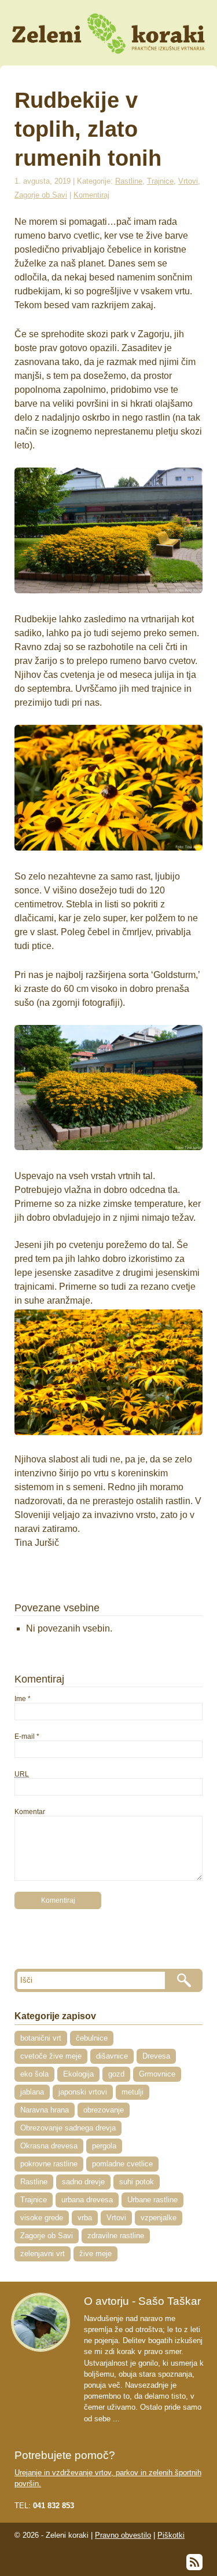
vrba (85, 2218)
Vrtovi (188, 181)
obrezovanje (104, 2110)
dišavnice (112, 2056)
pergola (104, 2146)
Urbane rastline (152, 2200)
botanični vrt (41, 2038)
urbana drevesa (87, 2200)
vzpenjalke (159, 2218)
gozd (116, 2074)
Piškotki (171, 2535)
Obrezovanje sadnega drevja (68, 2128)
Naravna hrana (45, 2110)
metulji (133, 2092)
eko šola (34, 2074)
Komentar (30, 1812)
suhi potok (137, 2182)
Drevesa (156, 2056)
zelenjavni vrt (43, 2254)
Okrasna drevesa (49, 2146)
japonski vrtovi (83, 2092)
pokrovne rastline (49, 2164)
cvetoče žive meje (51, 2056)
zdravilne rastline (116, 2236)
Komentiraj (91, 195)
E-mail (25, 1736)
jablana (32, 2092)
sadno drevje (83, 2182)
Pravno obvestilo (123, 2535)
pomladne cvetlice (122, 2164)
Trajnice (160, 181)
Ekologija (78, 2074)
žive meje (95, 2254)
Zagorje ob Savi (41, 195)
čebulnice (92, 2038)
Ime (20, 1699)
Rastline (129, 181)
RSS (194, 2562)
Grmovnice (157, 2074)
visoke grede (42, 2218)
